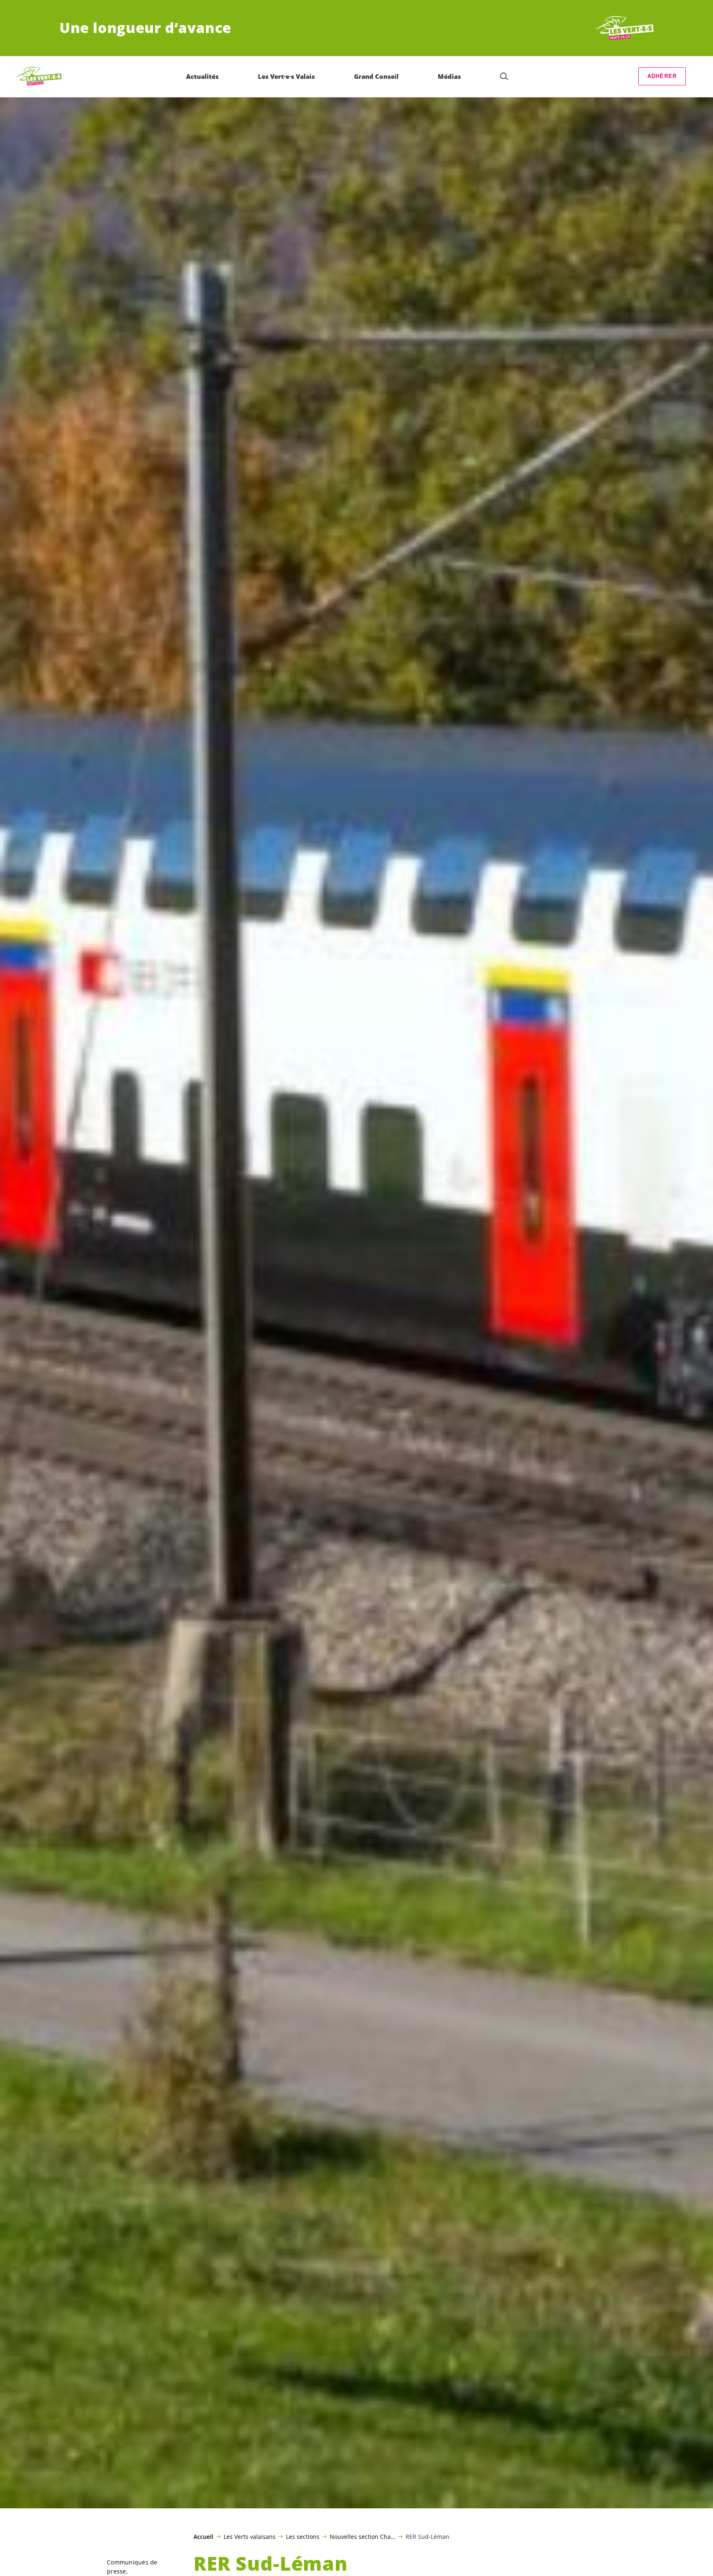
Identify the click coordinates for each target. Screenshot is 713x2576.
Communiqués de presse (132, 2567)
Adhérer (662, 76)
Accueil (203, 2537)
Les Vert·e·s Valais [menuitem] (286, 76)
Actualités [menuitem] (202, 76)
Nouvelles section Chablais (362, 2536)
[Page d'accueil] (623, 28)
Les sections (303, 2536)
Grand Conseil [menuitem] (376, 76)
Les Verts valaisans (250, 2536)
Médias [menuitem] (449, 76)
